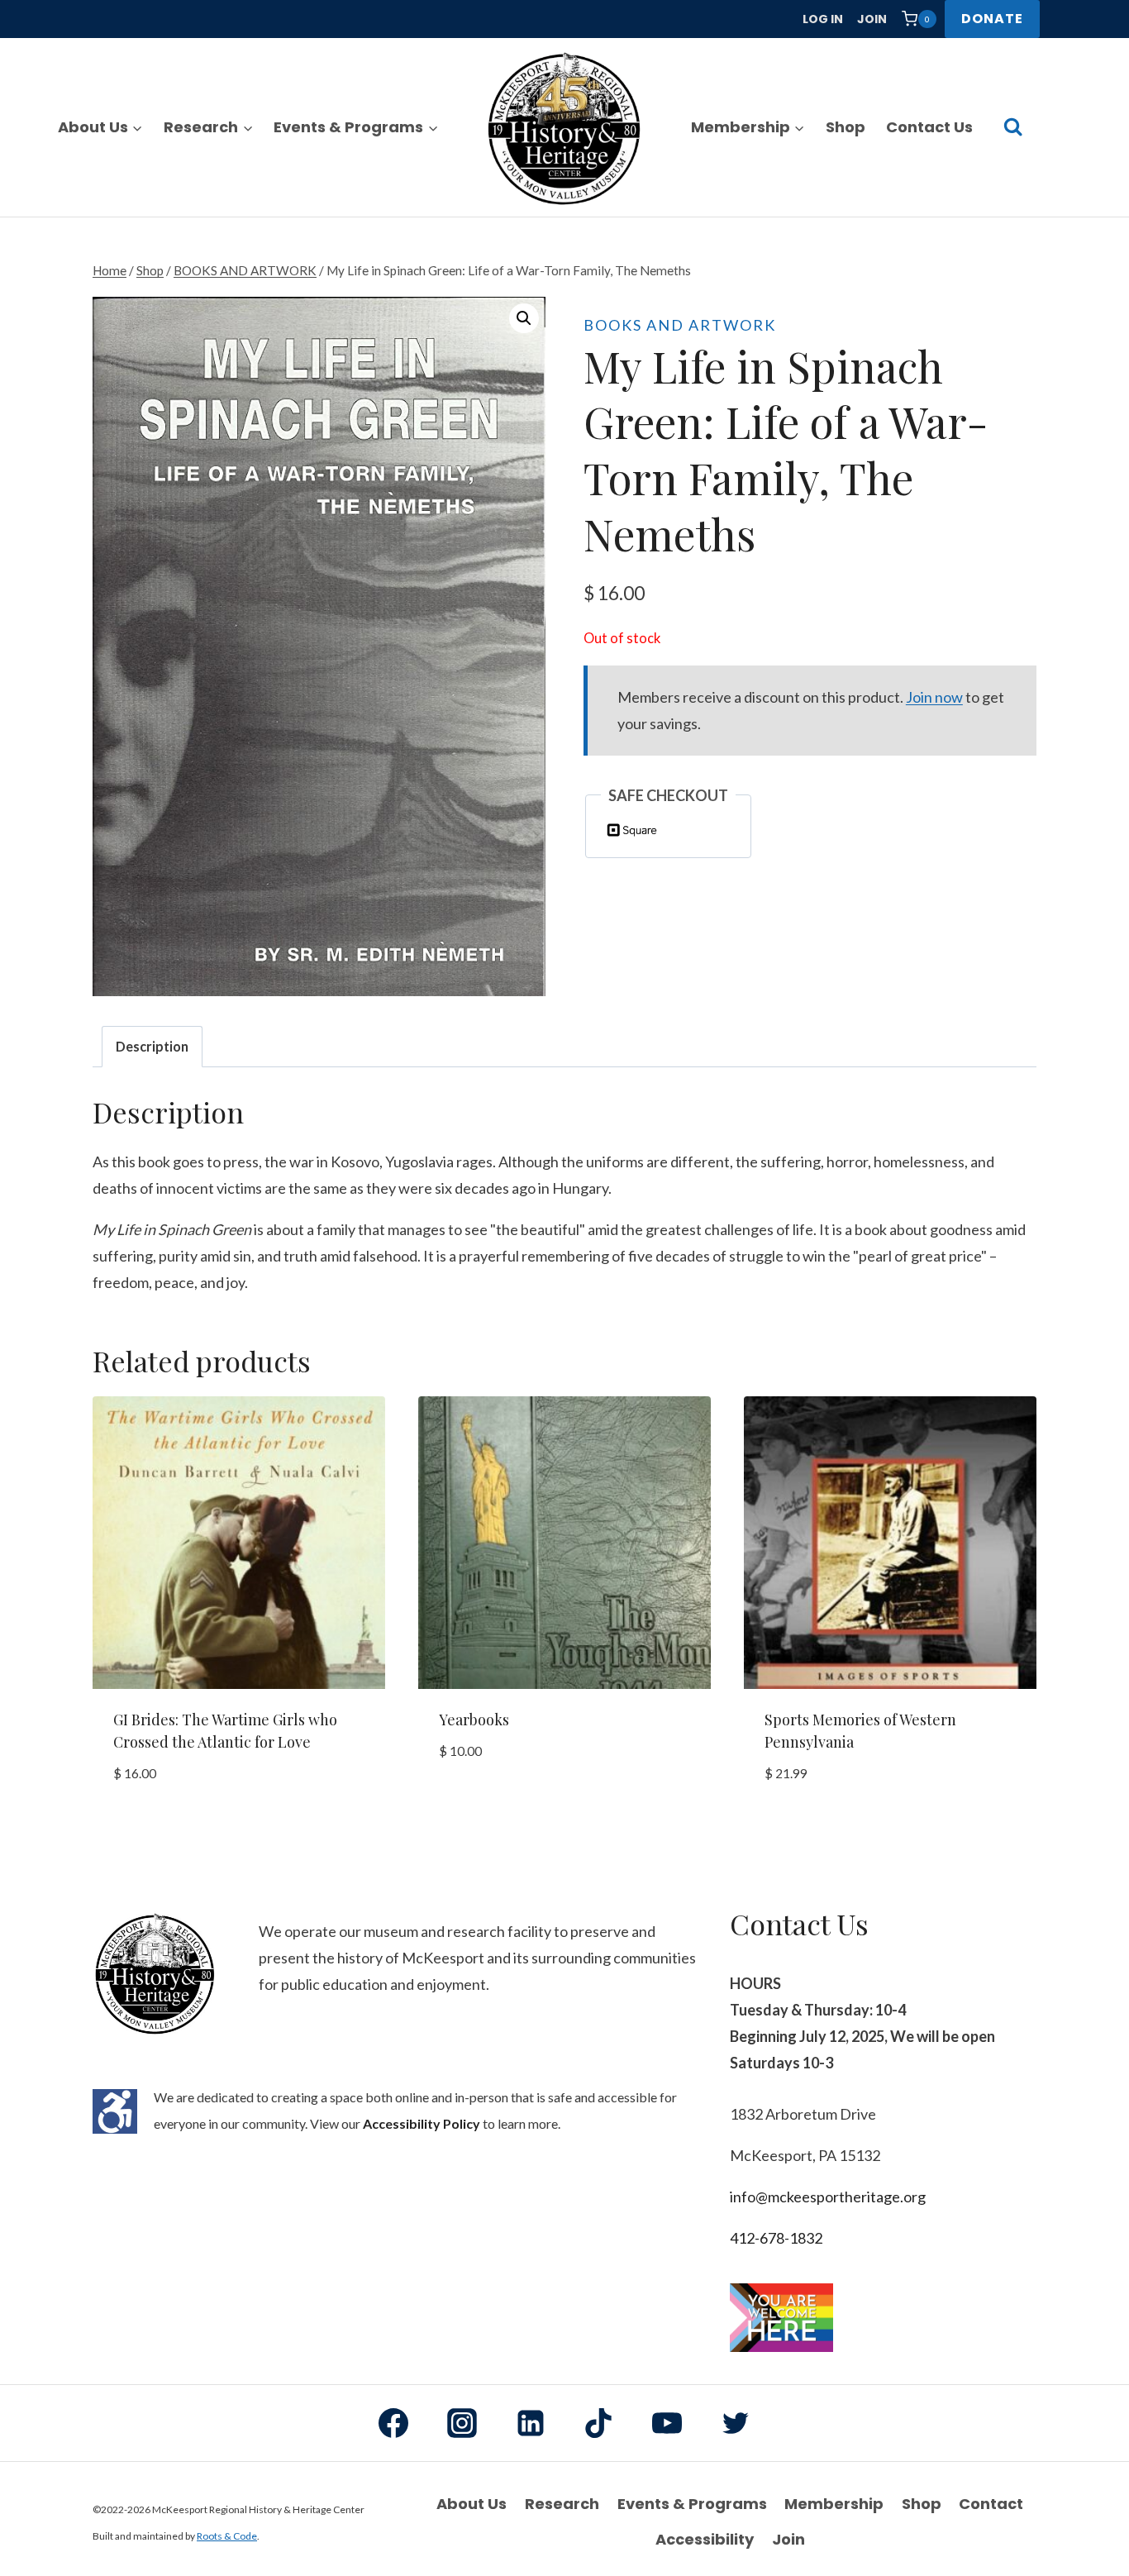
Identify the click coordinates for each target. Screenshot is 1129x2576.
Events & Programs (692, 2504)
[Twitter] (736, 2423)
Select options (492, 1803)
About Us (472, 2504)
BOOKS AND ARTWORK (680, 325)
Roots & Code (227, 2536)
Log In (823, 19)
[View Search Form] (1013, 127)
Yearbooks (474, 1720)
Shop (846, 127)
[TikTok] (598, 2423)
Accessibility (705, 2539)
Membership (834, 2504)
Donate (992, 19)
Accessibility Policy (422, 2123)
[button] (524, 318)
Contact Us (929, 127)
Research (562, 2504)
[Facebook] (393, 2423)
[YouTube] (667, 2423)
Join (872, 19)
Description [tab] (152, 1046)
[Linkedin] (531, 2423)
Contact (991, 2504)
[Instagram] (462, 2423)
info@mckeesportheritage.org (828, 2197)
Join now (934, 697)
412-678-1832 (776, 2238)
